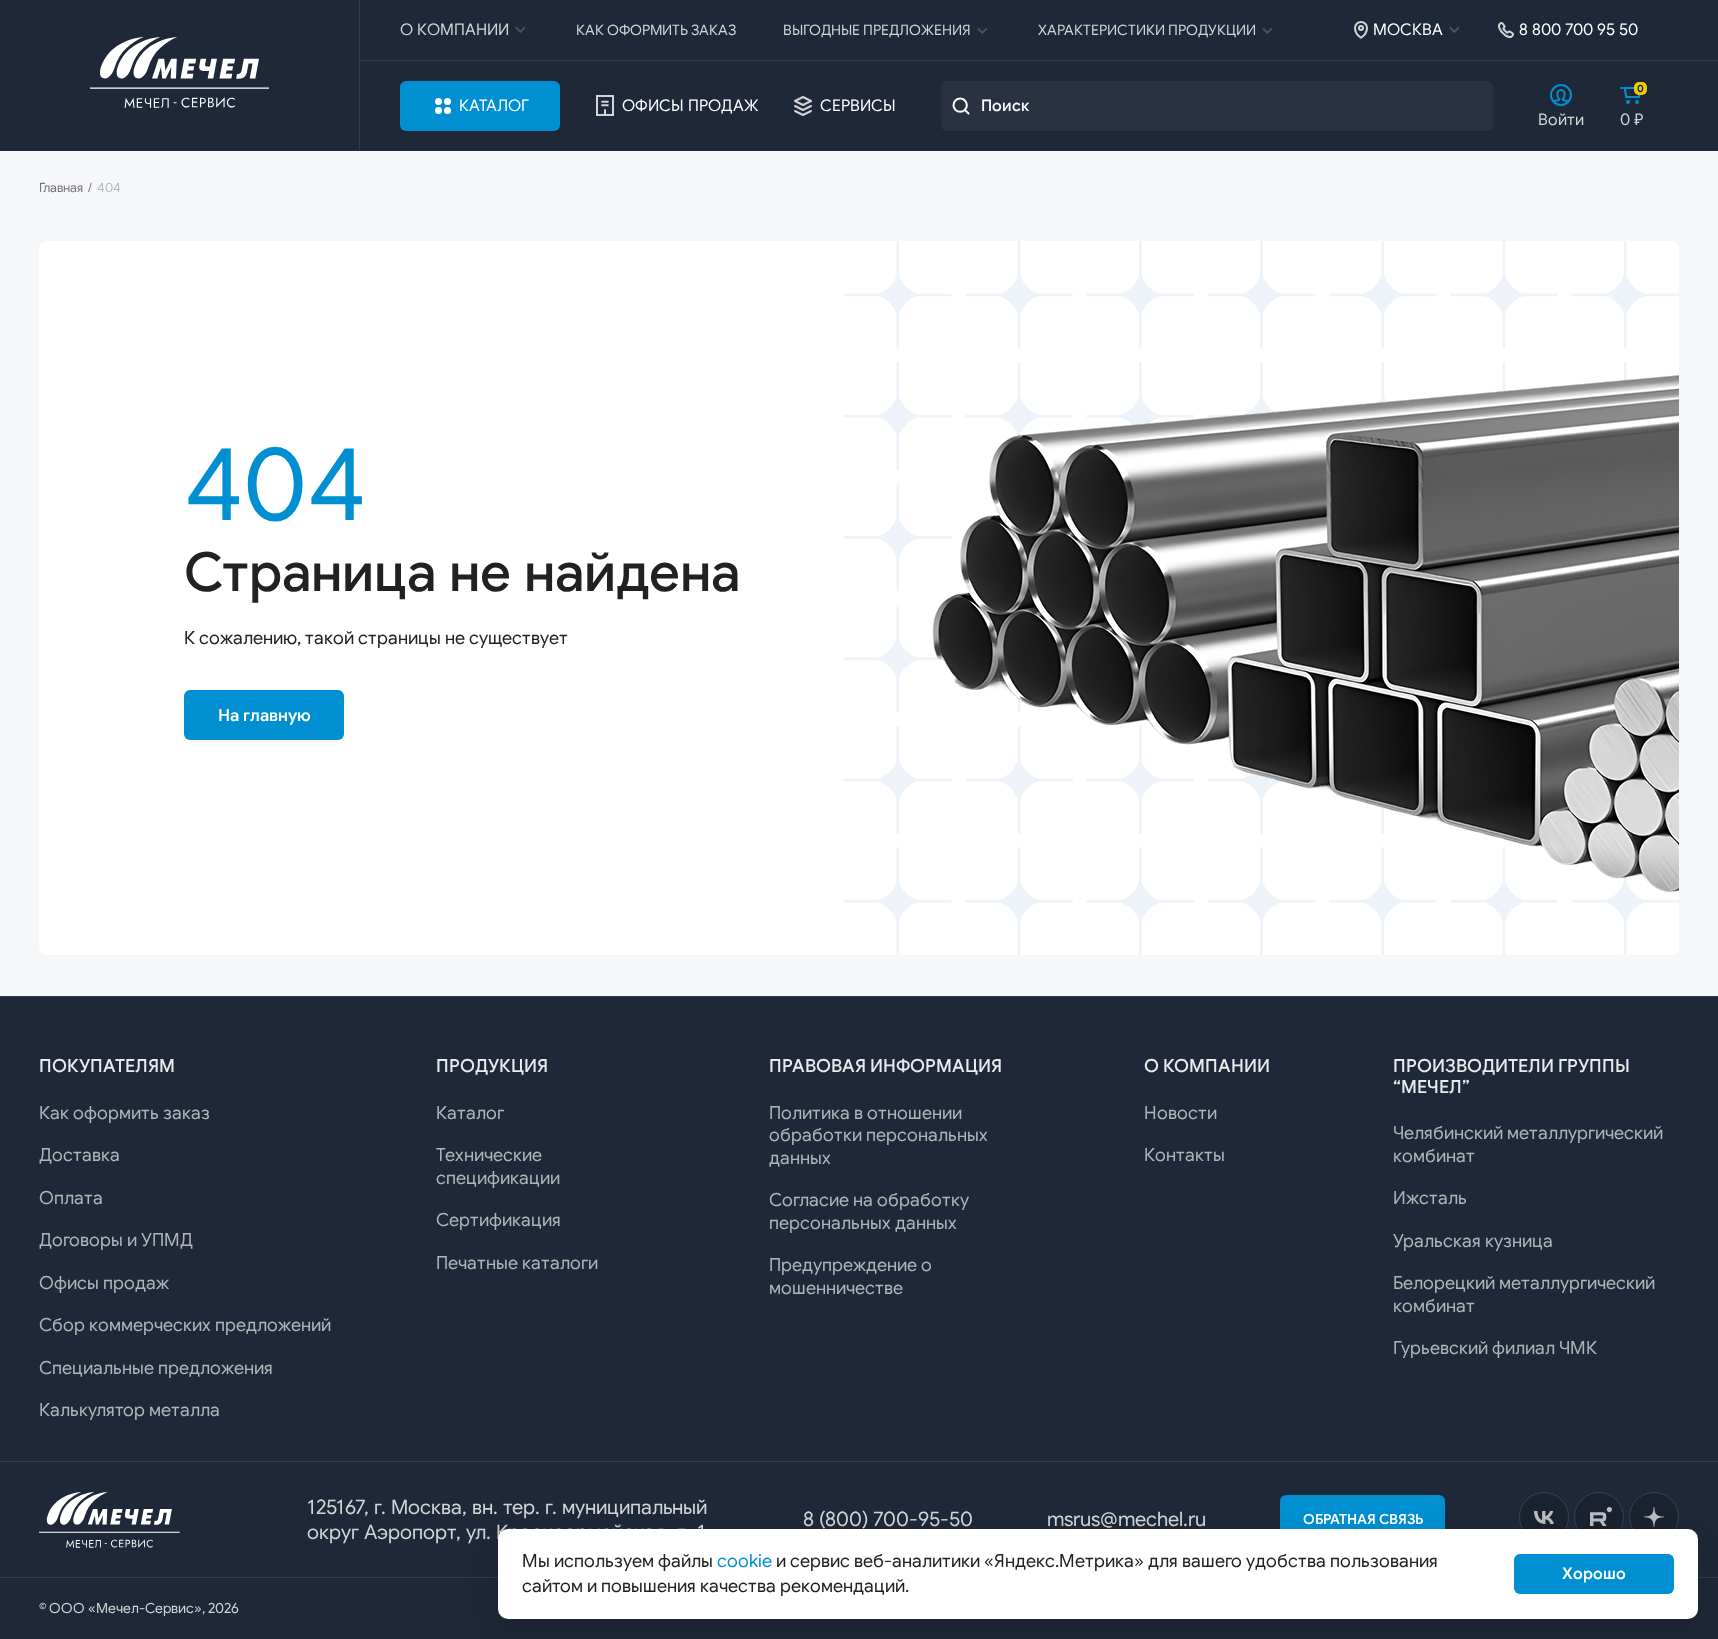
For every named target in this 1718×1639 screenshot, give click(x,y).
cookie (744, 1561)
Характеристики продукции (1147, 30)
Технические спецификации (498, 1166)
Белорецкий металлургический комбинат (1524, 1294)
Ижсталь (1430, 1198)
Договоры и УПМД (116, 1240)
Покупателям (107, 1066)
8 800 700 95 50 (1578, 30)
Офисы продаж (690, 106)
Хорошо (1594, 1574)
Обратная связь (1363, 1519)
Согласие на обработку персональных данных (869, 1211)
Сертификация (498, 1220)
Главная (61, 188)
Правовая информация (885, 1066)
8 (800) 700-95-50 (888, 1519)
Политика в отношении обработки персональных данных (878, 1135)
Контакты (1184, 1155)
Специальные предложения (156, 1368)
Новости (1180, 1113)
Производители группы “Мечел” (1511, 1076)
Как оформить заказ (656, 30)
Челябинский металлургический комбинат (1528, 1144)
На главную (264, 715)
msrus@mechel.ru (1126, 1519)
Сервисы (858, 106)
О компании (454, 30)
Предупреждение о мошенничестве (850, 1276)
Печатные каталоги (517, 1263)
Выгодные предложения (877, 30)
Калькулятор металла (129, 1410)
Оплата (71, 1198)
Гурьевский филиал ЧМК (1495, 1348)
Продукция (492, 1066)
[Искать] (961, 106)
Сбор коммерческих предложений (185, 1325)
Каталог (494, 106)
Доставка (79, 1155)
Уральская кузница (1473, 1241)
